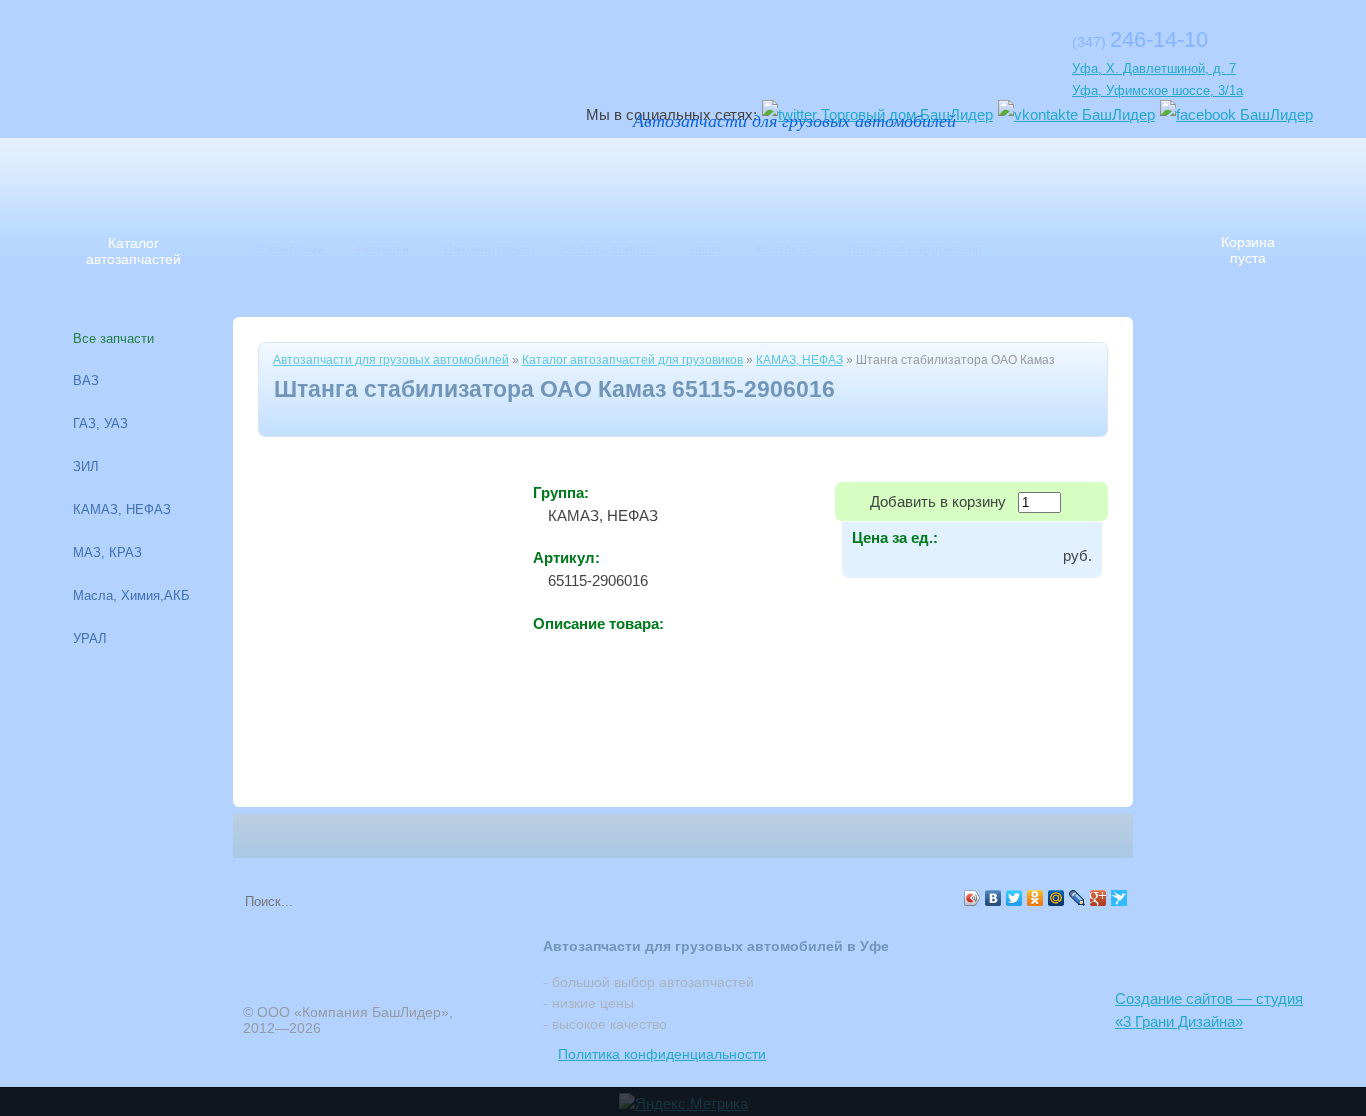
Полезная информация (915, 249)
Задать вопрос (609, 249)
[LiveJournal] (1077, 898)
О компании (289, 249)
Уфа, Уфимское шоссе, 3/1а (1157, 90)
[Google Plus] (1098, 898)
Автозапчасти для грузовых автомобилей (391, 360)
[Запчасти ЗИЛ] (978, 175)
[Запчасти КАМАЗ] (838, 175)
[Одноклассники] (1035, 898)
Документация (486, 249)
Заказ (704, 249)
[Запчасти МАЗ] (698, 175)
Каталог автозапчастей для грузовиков (632, 360)
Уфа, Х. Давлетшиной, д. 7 (1154, 68)
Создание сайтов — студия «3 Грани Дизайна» (1209, 1010)
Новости (383, 249)
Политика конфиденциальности (662, 1054)
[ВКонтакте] (993, 898)
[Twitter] (1014, 898)
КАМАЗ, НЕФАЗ (799, 360)
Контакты (785, 249)
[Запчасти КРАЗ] (908, 175)
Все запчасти (113, 338)
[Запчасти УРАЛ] (768, 175)
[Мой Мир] (1056, 898)
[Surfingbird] (1119, 898)
